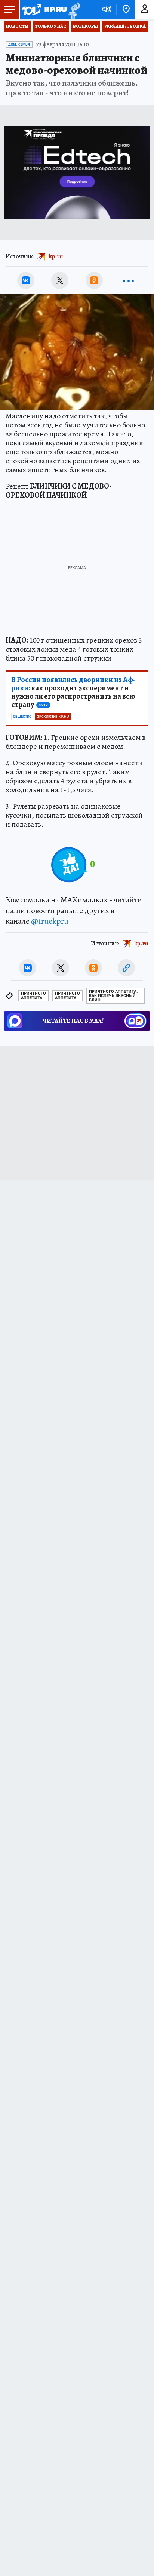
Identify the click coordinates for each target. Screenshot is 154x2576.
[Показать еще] (128, 280)
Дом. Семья (19, 44)
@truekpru (50, 921)
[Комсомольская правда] (44, 9)
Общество (22, 717)
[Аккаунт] (145, 9)
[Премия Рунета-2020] (73, 10)
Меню (9, 9)
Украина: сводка (125, 26)
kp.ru (56, 256)
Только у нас (51, 26)
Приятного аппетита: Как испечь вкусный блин (113, 996)
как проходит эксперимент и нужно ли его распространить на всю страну (73, 692)
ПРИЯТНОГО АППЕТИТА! (67, 996)
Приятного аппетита (33, 996)
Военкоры (85, 26)
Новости (17, 26)
